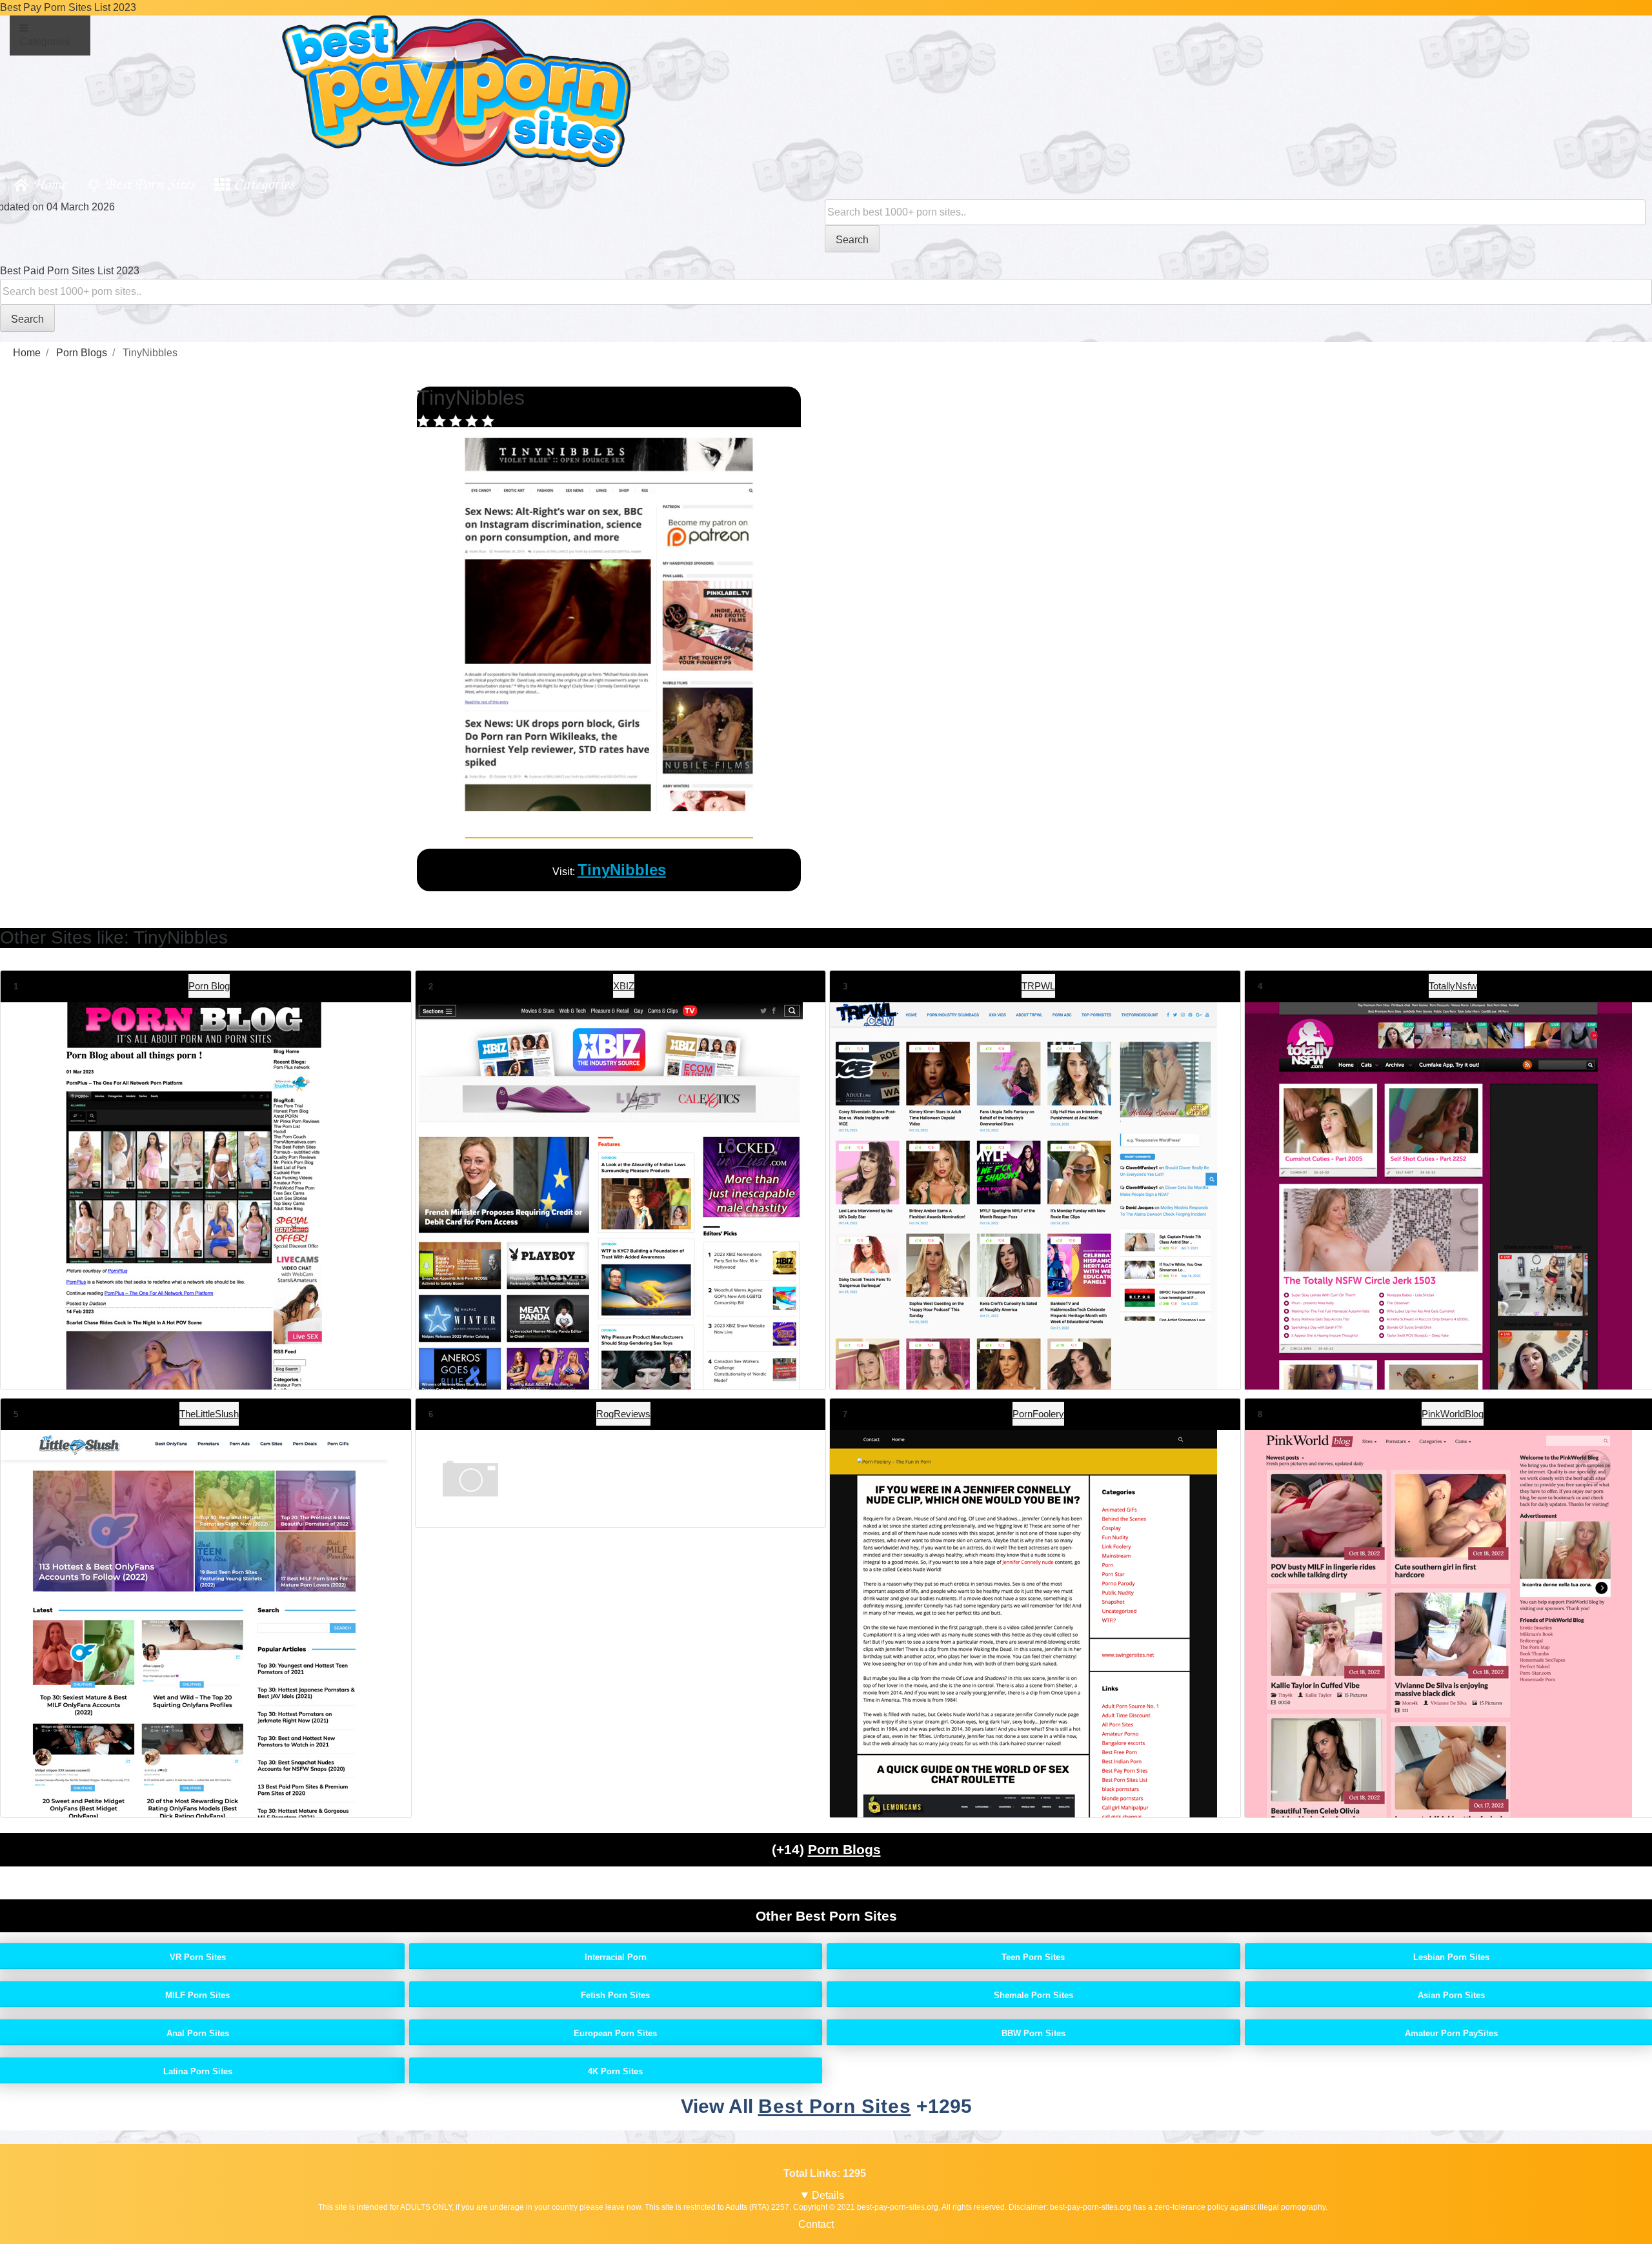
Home (49, 183)
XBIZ (624, 986)
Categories (264, 183)
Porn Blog (209, 986)
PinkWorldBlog (1453, 1414)
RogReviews (623, 1414)
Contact (816, 2224)
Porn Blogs (844, 1849)
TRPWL (1038, 986)
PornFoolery (1038, 1414)
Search (852, 240)
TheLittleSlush (209, 1414)
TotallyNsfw (1453, 986)
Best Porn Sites (150, 183)
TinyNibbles (622, 870)
